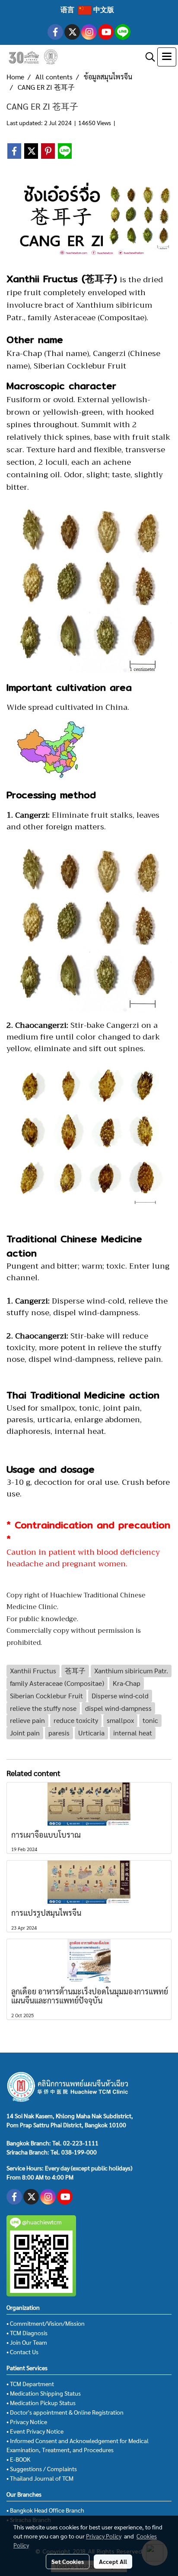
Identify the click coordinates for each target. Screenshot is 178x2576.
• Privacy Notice (27, 2422)
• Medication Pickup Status (41, 2403)
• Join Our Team (27, 2342)
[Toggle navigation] (167, 57)
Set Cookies (68, 2561)
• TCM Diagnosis (27, 2333)
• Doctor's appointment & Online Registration (65, 2412)
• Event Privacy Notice (35, 2431)
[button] (147, 57)
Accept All (113, 2561)
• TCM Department (30, 2384)
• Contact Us (22, 2352)
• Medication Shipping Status (44, 2393)
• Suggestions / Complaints (42, 2469)
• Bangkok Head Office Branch (45, 2510)
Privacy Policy (104, 2536)
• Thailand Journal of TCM (40, 2478)
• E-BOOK (18, 2459)
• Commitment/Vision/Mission (46, 2323)
